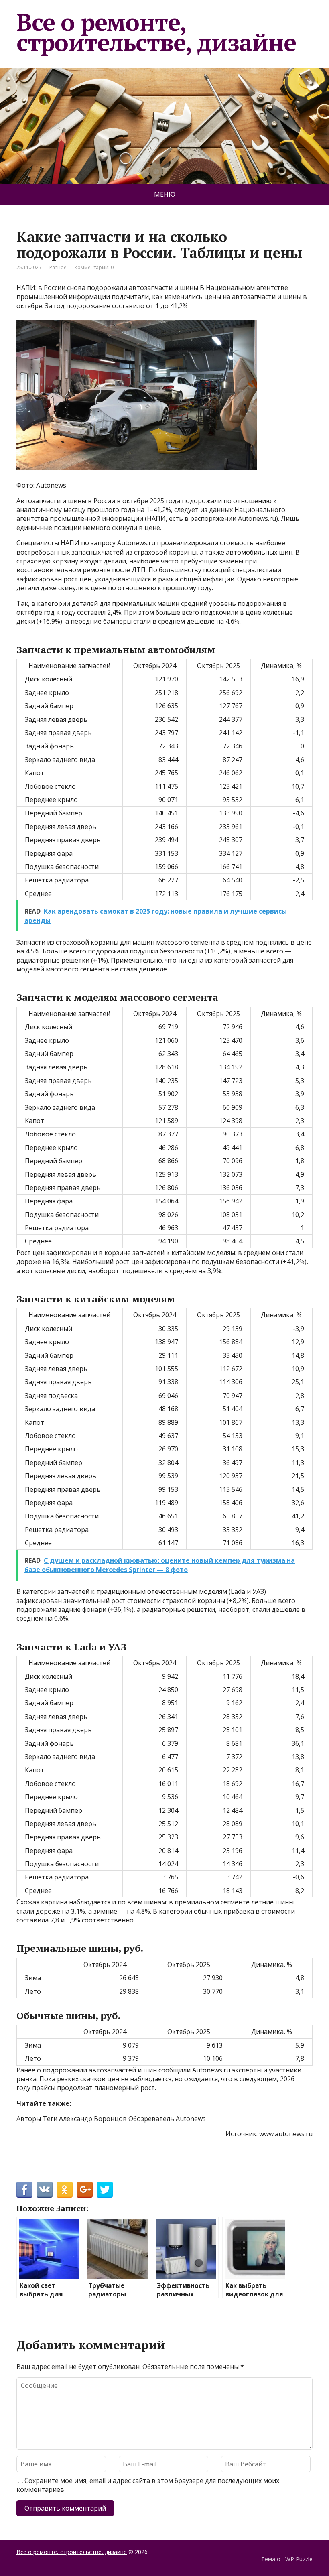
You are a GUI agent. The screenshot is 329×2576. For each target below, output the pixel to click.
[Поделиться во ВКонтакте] (45, 2190)
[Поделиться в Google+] (85, 2190)
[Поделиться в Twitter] (105, 2190)
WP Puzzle (299, 2559)
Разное (58, 267)
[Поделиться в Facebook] (24, 2190)
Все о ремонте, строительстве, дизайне (156, 32)
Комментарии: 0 (94, 267)
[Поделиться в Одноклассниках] (65, 2190)
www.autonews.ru (286, 2134)
